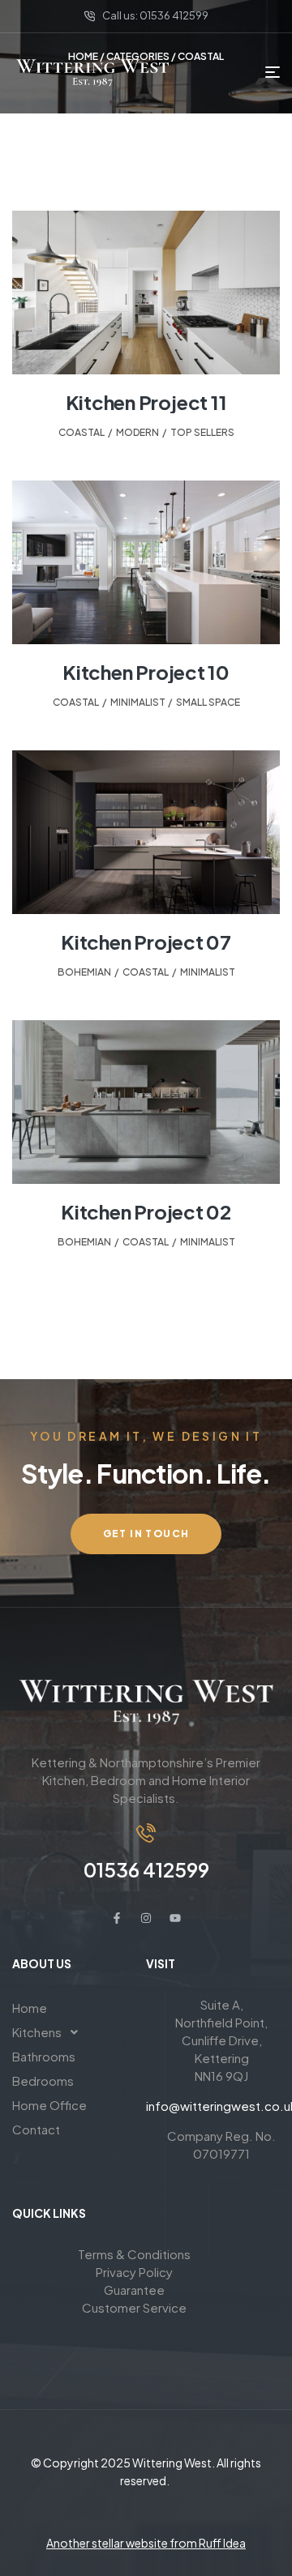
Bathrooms (44, 2056)
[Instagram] (146, 1918)
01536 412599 (146, 1869)
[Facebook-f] (117, 1918)
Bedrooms (43, 2080)
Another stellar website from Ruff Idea (146, 2543)
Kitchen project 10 (146, 672)
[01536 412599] (146, 1833)
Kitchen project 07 (146, 942)
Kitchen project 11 (146, 402)
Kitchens (37, 2032)
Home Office (49, 2105)
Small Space (208, 702)
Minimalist (137, 702)
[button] (79, 2032)
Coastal (82, 432)
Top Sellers (202, 432)
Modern (137, 432)
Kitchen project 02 (146, 1211)
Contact (36, 2129)
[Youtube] (175, 1918)
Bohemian (84, 972)
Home (30, 2008)
